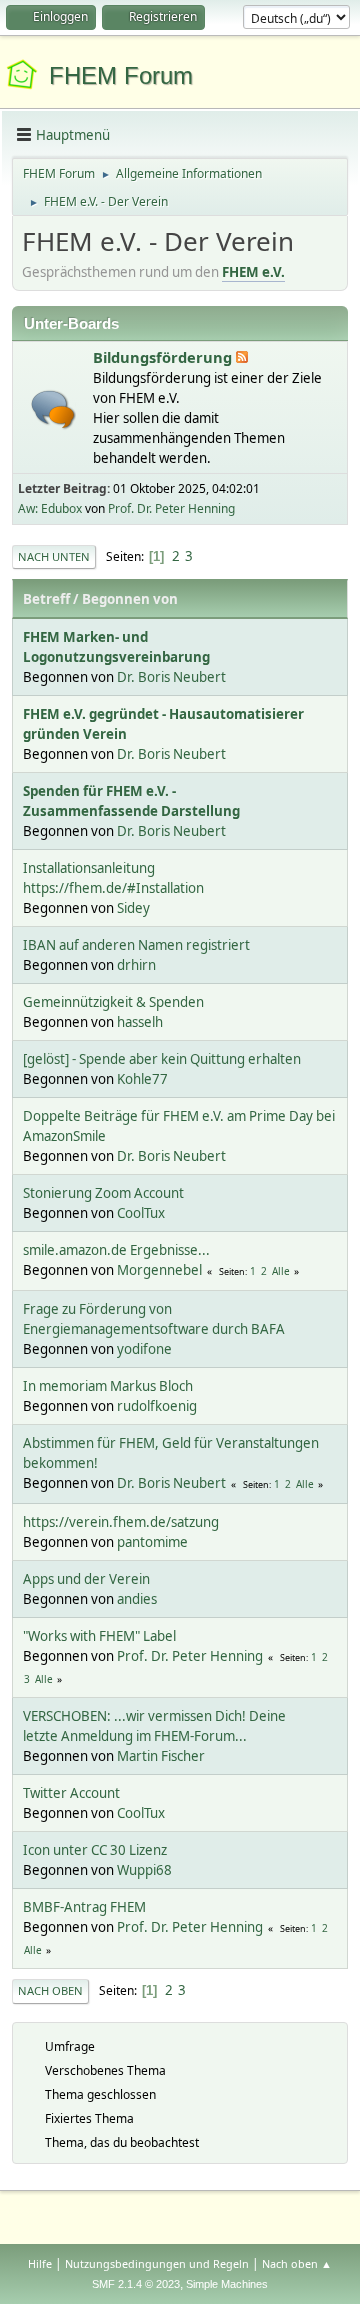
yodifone (144, 1349)
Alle (281, 1271)
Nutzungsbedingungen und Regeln (157, 2263)
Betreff (46, 599)
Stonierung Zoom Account (103, 1193)
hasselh (140, 1022)
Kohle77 (142, 1079)
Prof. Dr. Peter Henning (171, 508)
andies (137, 1599)
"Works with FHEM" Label (99, 1636)
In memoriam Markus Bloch (108, 1386)
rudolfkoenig (157, 1406)
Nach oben (50, 1990)
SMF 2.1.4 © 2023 (136, 2284)
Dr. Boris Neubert (171, 677)
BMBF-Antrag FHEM (84, 1907)
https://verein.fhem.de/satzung (121, 1522)
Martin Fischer (161, 1756)
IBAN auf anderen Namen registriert (136, 945)
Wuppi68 (144, 1870)
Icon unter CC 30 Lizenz (95, 1850)
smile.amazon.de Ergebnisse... (116, 1250)
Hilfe (40, 2263)
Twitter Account (71, 1793)
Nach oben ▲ (297, 2263)
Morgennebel (159, 1270)
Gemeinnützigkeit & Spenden (113, 1002)
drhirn (136, 965)
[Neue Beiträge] (53, 409)
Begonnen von (130, 599)
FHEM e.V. (253, 272)
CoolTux (141, 1213)
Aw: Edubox (50, 508)
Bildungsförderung (164, 357)
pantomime (152, 1542)
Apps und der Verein (86, 1579)
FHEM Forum (121, 75)
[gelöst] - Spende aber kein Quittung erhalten (162, 1059)
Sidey (133, 908)
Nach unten (54, 556)
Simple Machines (227, 2284)
